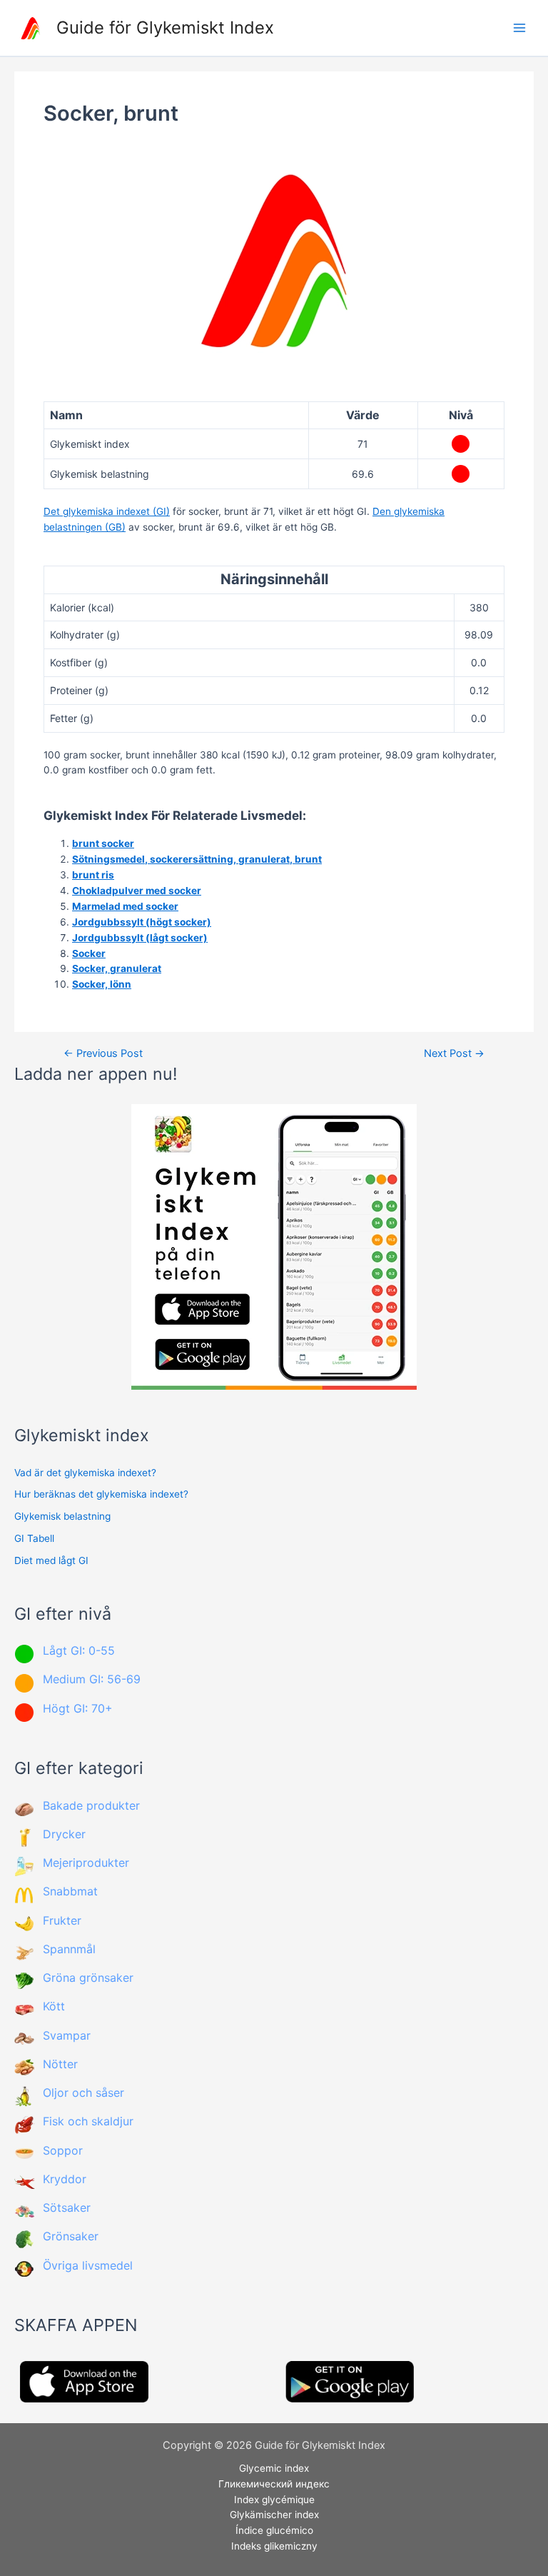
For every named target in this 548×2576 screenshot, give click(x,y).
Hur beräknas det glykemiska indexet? (101, 1494)
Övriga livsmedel (88, 2265)
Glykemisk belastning (62, 1516)
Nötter (60, 2064)
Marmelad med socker (125, 906)
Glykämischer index (274, 2515)
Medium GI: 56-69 (92, 1679)
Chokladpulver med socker (137, 891)
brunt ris (93, 875)
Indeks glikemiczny (274, 2546)
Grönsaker (71, 2236)
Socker (89, 953)
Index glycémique (274, 2500)
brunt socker (103, 843)
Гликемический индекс (274, 2484)
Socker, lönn (102, 984)
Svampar (67, 2035)
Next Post (454, 1054)
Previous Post (103, 1054)
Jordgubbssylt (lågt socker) (140, 938)
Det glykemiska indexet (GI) (107, 511)
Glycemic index (274, 2468)
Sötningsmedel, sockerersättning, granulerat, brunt (197, 859)
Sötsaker (67, 2207)
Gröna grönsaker (88, 1978)
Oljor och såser (83, 2093)
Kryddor (65, 2179)
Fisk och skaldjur (88, 2121)
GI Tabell (34, 1538)
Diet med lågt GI (51, 1560)
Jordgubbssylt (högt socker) (142, 922)
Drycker (64, 1834)
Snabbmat (70, 1891)
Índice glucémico (274, 2530)
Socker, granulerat (117, 968)
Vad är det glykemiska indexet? (85, 1473)
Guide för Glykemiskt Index (165, 27)
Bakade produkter (91, 1805)
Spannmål (69, 1949)
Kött (54, 2006)
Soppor (63, 2150)
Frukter (62, 1920)
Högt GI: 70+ (78, 1708)
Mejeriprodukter (86, 1863)
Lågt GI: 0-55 (79, 1650)
